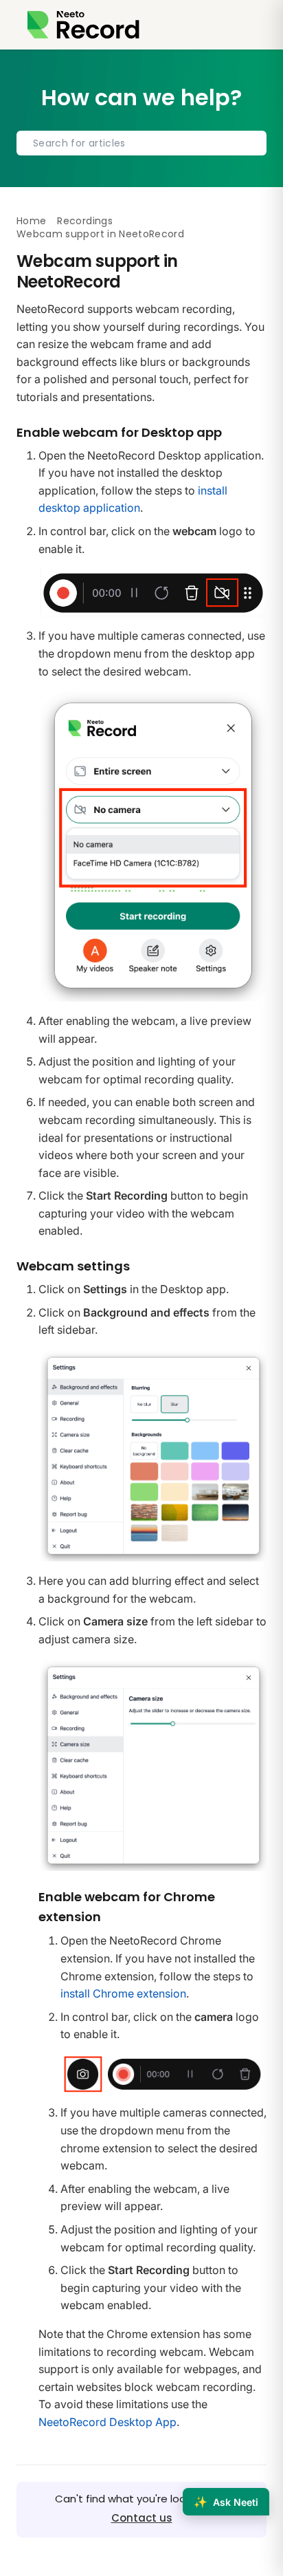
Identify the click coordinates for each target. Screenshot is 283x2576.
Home (31, 221)
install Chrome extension (123, 1993)
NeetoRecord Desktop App (107, 2422)
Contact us (142, 2518)
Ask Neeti (226, 2502)
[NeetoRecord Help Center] (83, 25)
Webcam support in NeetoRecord (100, 234)
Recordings (85, 221)
